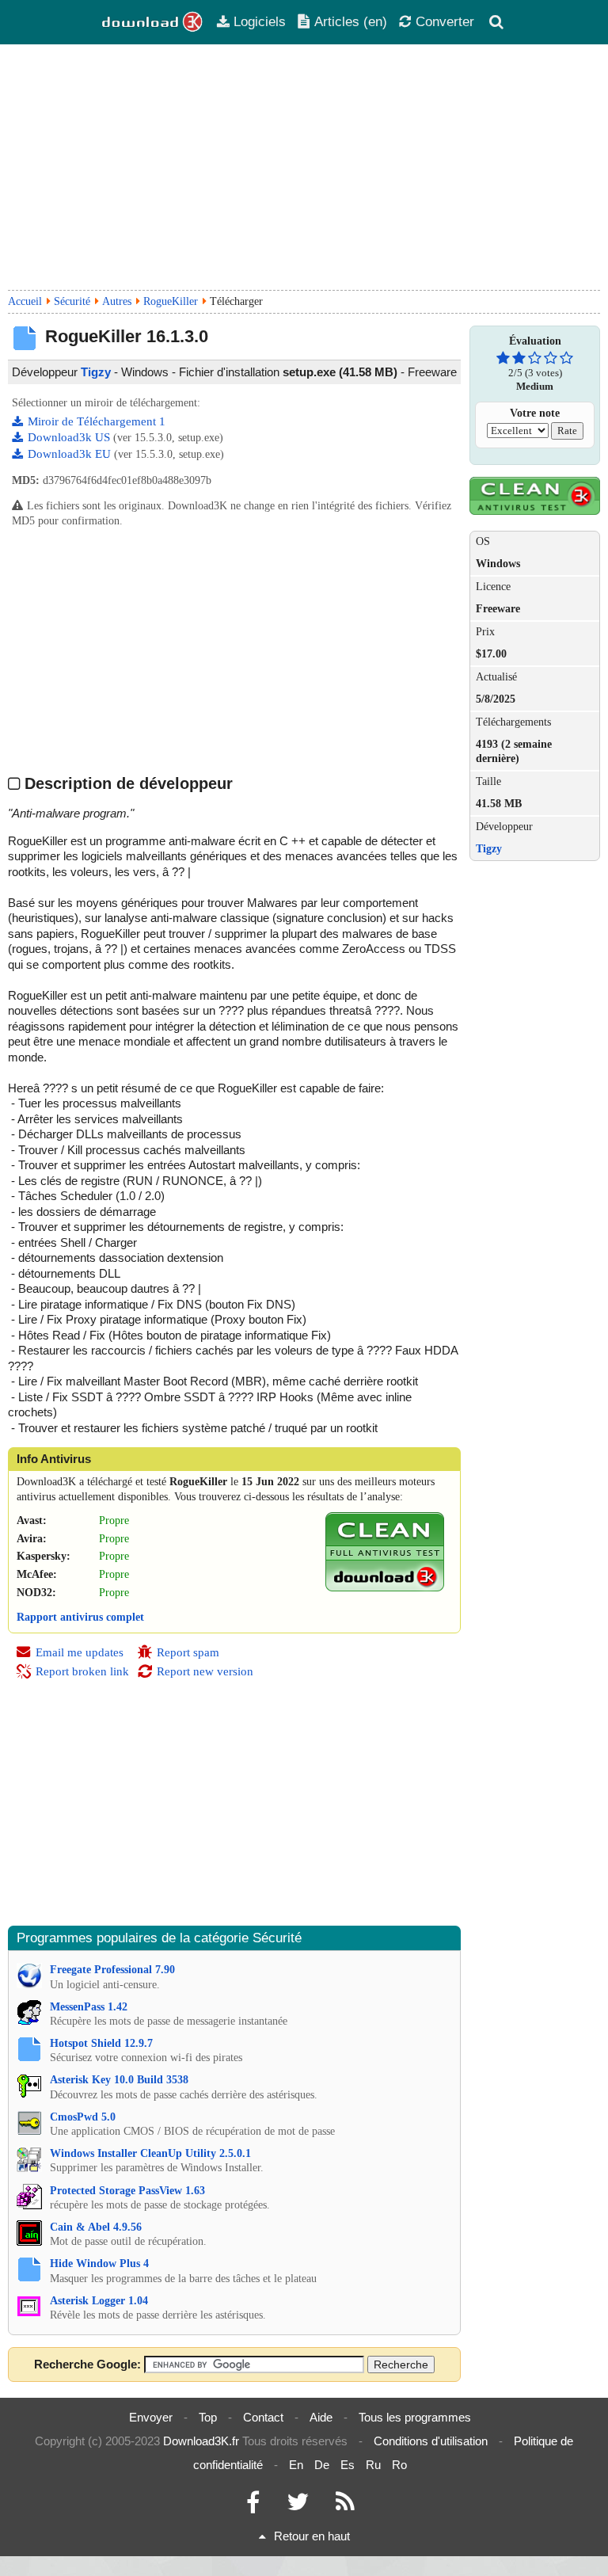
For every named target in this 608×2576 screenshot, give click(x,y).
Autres (117, 301)
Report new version (205, 1671)
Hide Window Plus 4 (99, 2264)
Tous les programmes (415, 2417)
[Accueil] (153, 22)
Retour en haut (312, 2536)
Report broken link (82, 1671)
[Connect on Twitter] (298, 2506)
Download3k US (70, 437)
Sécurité (72, 301)
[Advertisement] (304, 167)
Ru (373, 2465)
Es (348, 2465)
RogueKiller (171, 301)
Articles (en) (351, 21)
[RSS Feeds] (345, 2506)
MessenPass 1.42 (89, 2007)
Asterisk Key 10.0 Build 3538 (119, 2080)
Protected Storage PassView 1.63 (127, 2191)
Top (208, 2417)
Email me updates (80, 1652)
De (322, 2465)
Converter (445, 21)
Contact (263, 2417)
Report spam (188, 1652)
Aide (321, 2417)
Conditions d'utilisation (431, 2441)
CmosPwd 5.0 (83, 2117)
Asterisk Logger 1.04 (99, 2301)
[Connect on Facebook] (253, 2506)
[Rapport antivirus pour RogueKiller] (385, 1588)
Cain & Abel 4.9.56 (96, 2227)
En (296, 2465)
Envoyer (151, 2417)
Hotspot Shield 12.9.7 (101, 2043)
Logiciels (260, 21)
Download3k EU (71, 454)
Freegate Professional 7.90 (112, 1970)
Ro (399, 2465)
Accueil (25, 301)
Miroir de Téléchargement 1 (97, 421)
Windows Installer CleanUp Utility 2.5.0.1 (150, 2153)
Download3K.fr (201, 2441)
